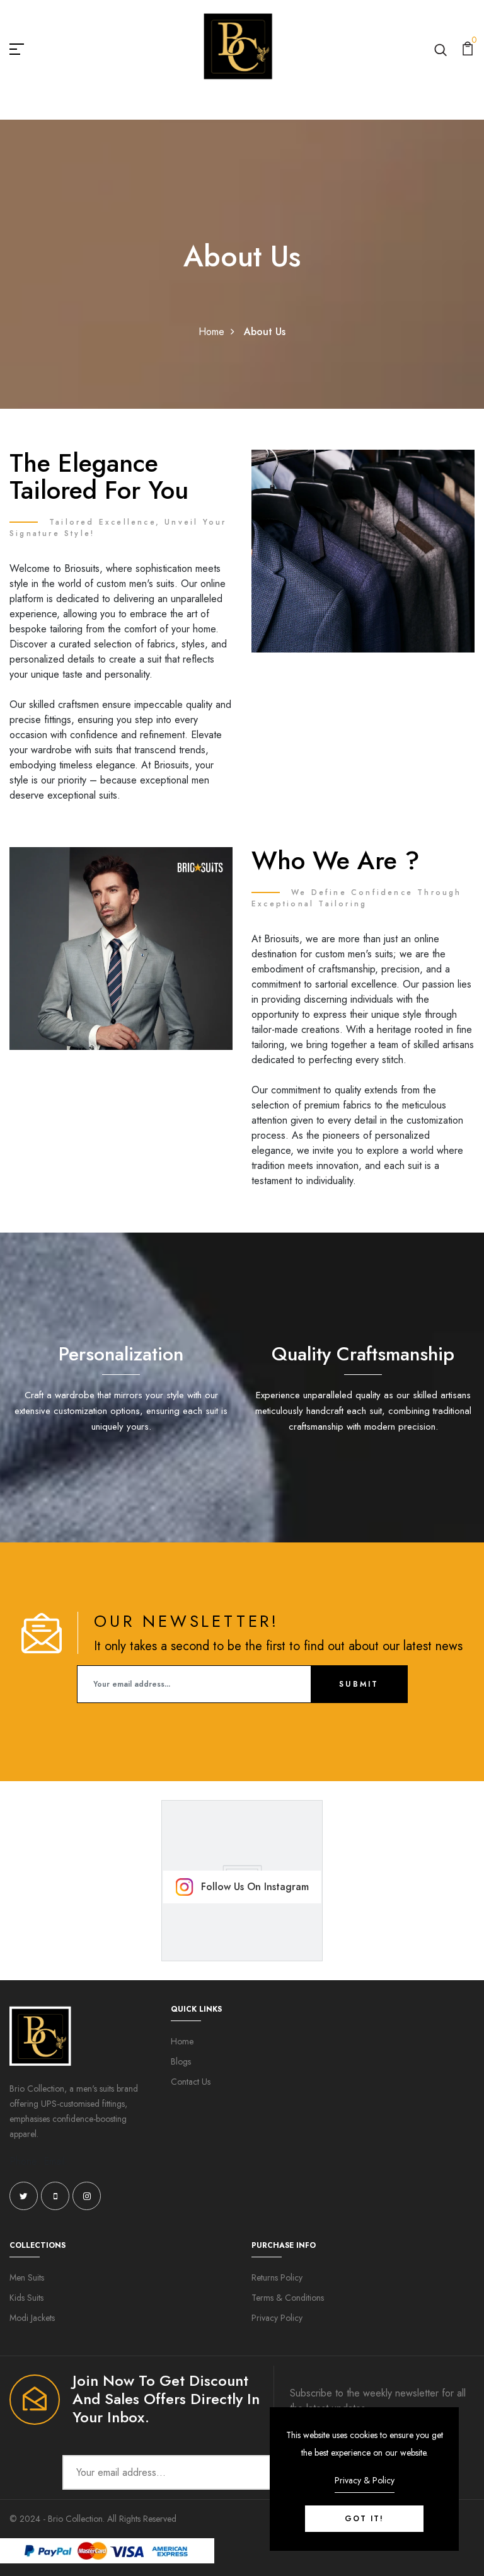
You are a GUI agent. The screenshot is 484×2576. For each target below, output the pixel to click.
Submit (359, 1684)
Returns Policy (277, 2277)
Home (211, 332)
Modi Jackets (32, 2318)
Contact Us (191, 2082)
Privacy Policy (277, 2318)
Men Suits (27, 2277)
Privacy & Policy (365, 2480)
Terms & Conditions (288, 2298)
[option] (121, 1380)
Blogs (181, 2061)
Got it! (364, 2519)
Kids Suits (26, 2298)
